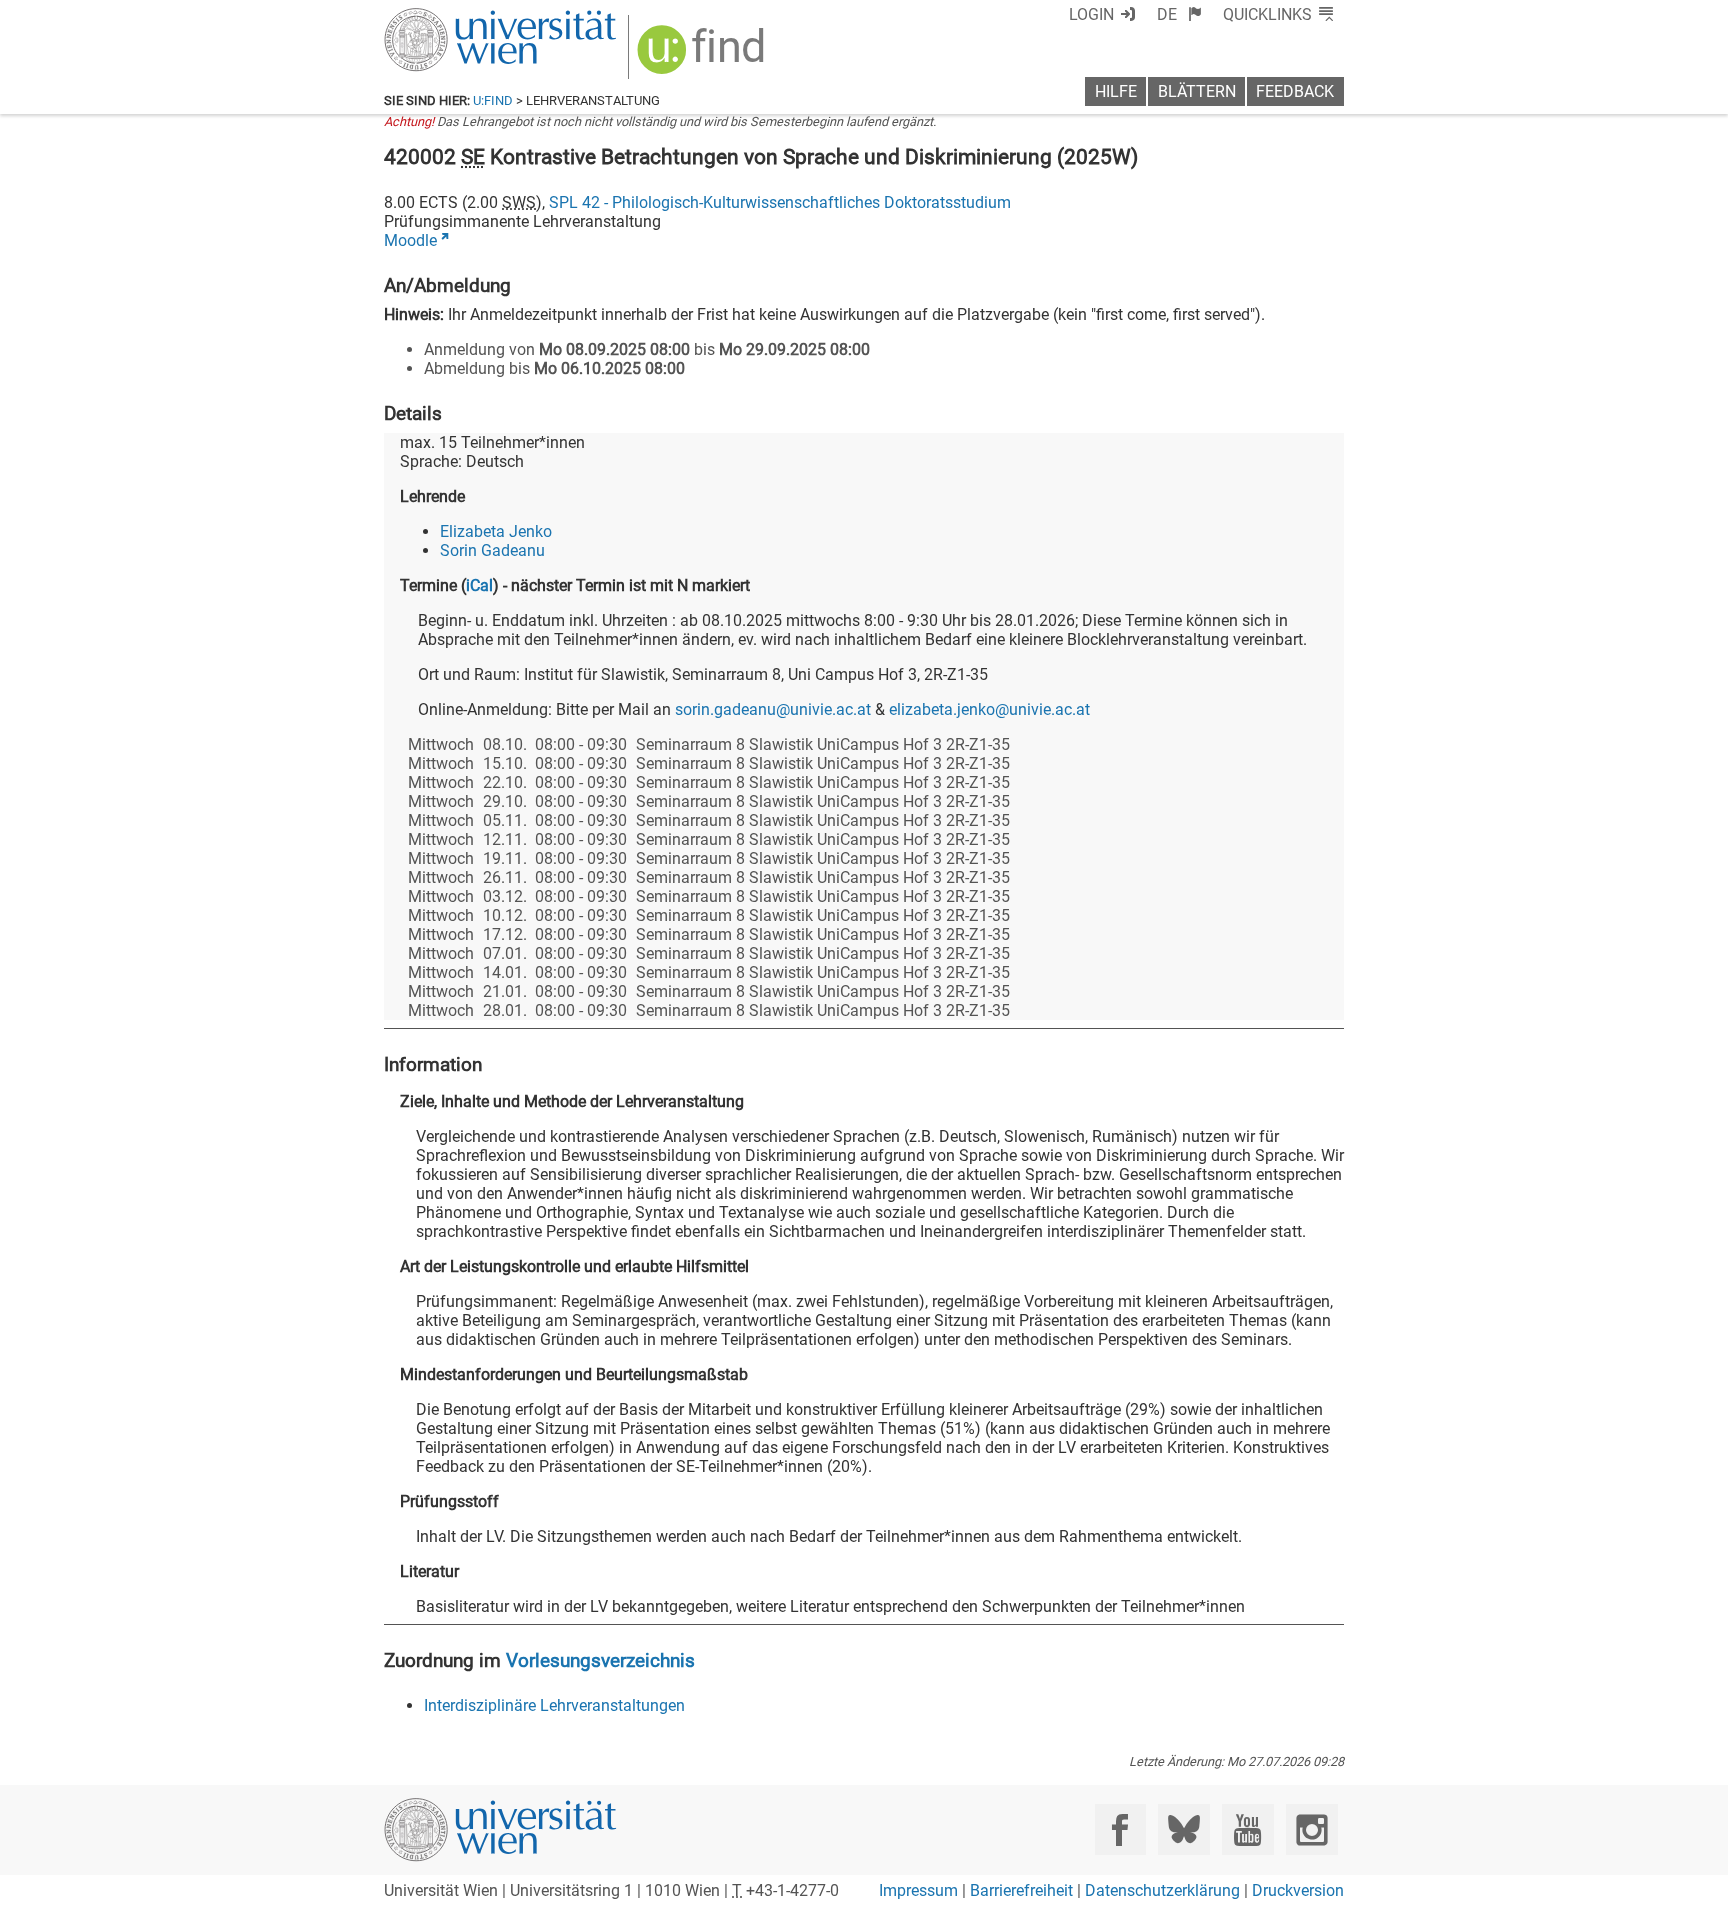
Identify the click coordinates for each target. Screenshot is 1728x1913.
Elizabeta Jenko (496, 531)
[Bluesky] (1183, 1829)
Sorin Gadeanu (492, 550)
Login (1091, 14)
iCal (479, 585)
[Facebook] (1120, 1829)
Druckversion (1298, 1890)
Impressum (918, 1890)
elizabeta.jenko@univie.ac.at (989, 709)
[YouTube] (1247, 1829)
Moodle (410, 240)
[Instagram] (1311, 1829)
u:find (493, 100)
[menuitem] (1179, 14)
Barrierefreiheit (1021, 1890)
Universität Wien (453, 17)
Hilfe (1116, 91)
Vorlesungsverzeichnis (600, 1660)
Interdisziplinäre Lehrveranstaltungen (554, 1705)
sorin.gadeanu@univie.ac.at (773, 709)
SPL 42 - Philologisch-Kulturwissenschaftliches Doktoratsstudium (780, 202)
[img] (703, 56)
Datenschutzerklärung (1162, 1890)
